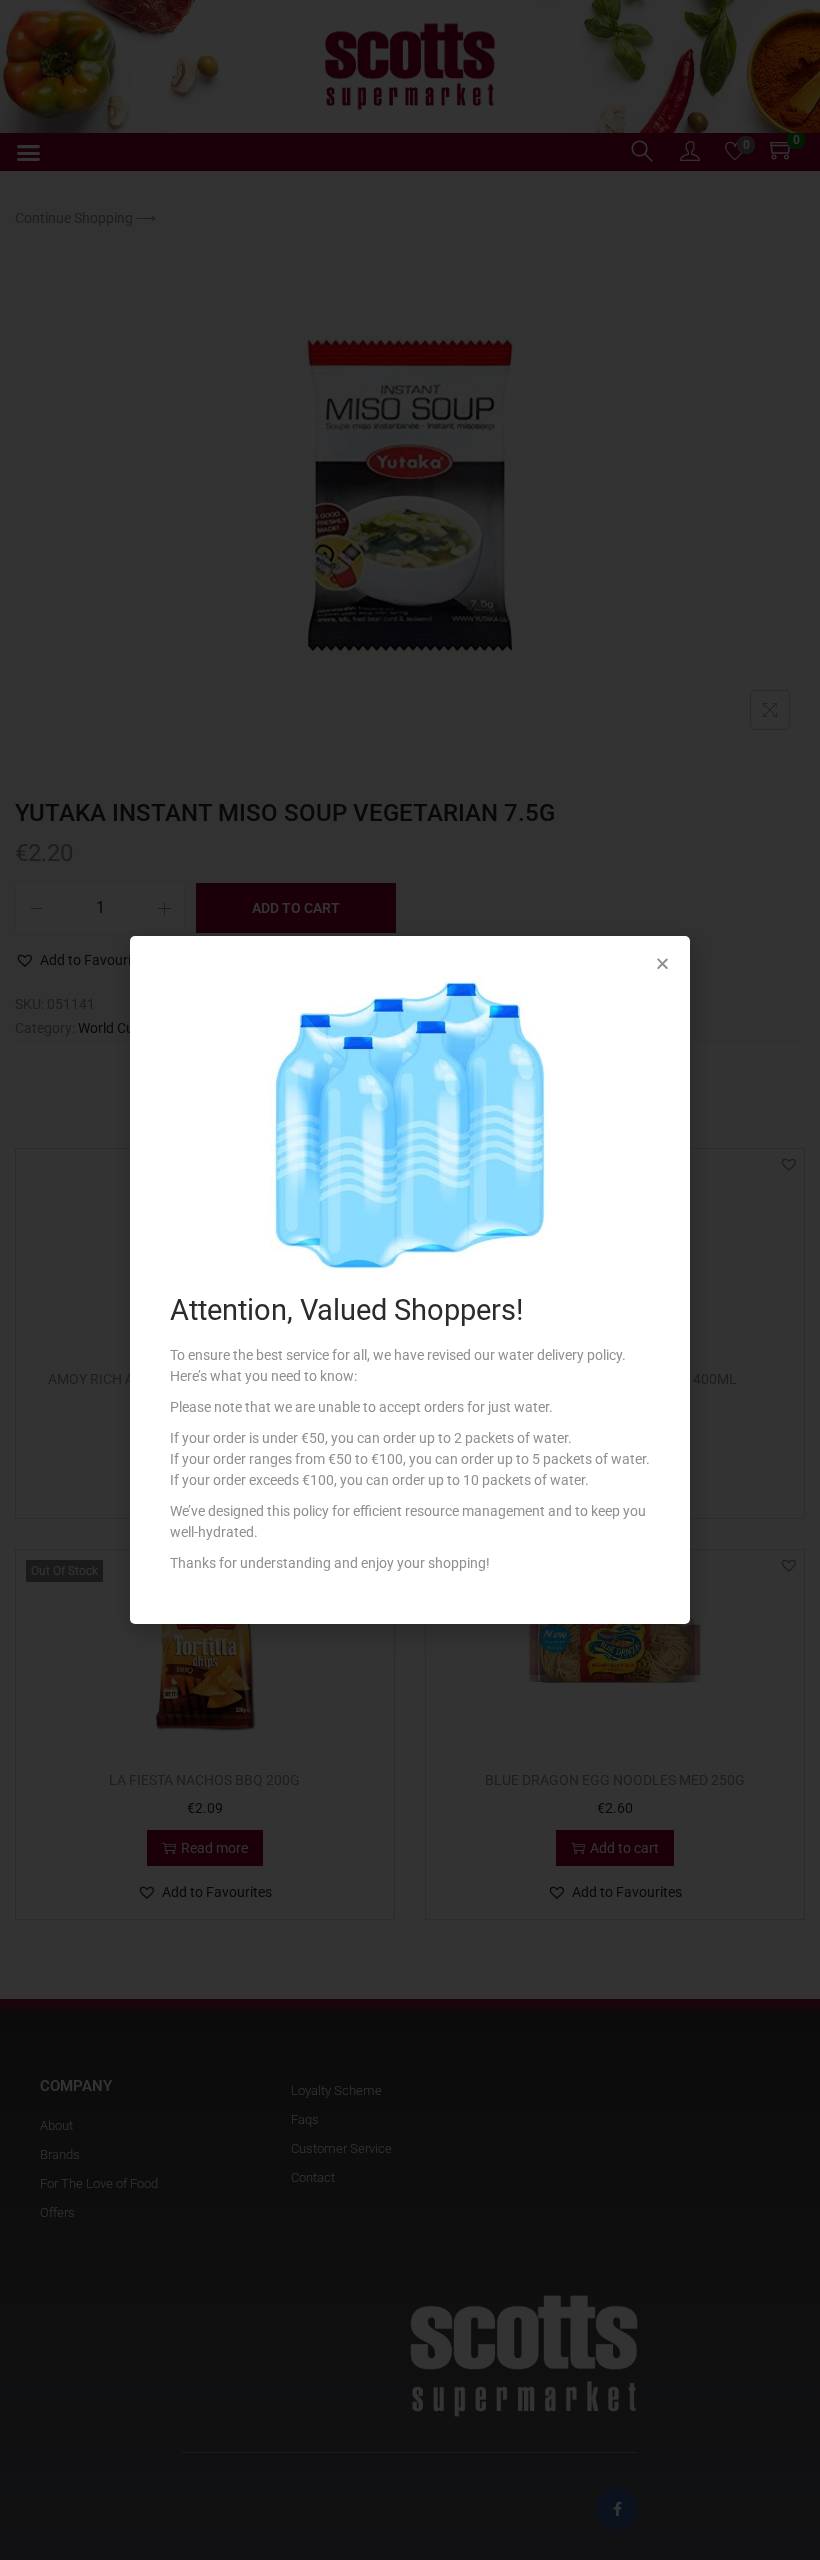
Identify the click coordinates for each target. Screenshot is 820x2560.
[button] (662, 963)
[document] (410, 1280)
